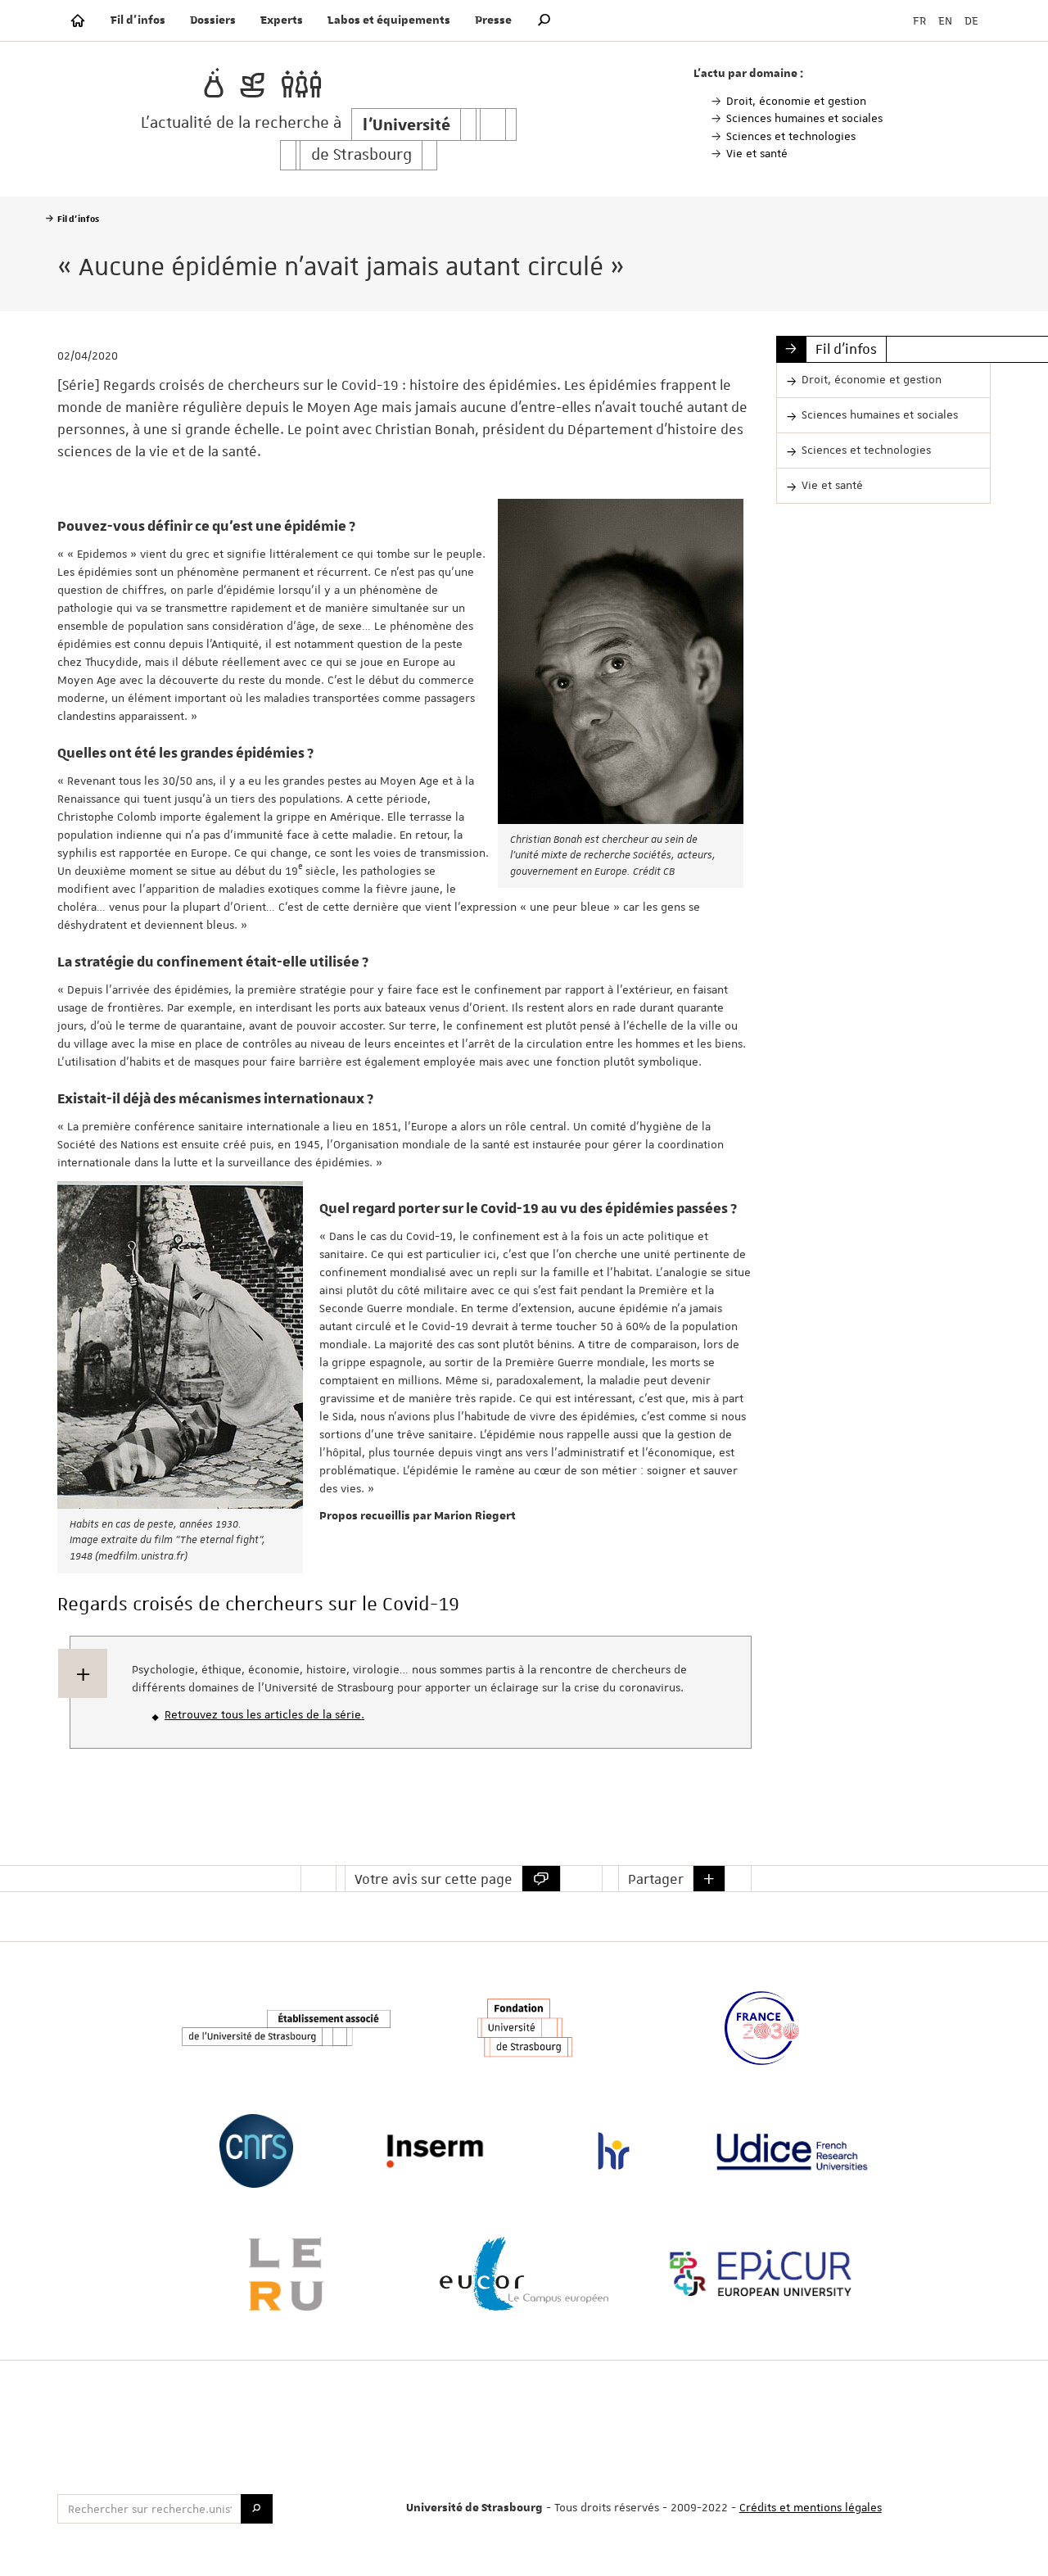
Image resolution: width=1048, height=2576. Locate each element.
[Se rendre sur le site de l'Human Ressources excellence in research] (613, 2151)
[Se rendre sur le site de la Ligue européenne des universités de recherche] (286, 2274)
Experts (282, 20)
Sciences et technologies (866, 450)
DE (971, 20)
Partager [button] (656, 1879)
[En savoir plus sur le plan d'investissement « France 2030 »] (761, 2028)
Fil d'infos (138, 20)
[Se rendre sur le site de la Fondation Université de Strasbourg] (524, 2028)
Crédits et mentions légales (811, 2507)
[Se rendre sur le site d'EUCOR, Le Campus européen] (524, 2274)
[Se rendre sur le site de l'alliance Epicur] (761, 2274)
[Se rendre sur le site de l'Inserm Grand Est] (435, 2151)
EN (945, 20)
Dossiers (213, 20)
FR (919, 20)
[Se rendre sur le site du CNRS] (255, 2151)
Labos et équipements (389, 20)
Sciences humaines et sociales (880, 414)
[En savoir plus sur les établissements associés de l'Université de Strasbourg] (286, 2028)
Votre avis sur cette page (434, 1879)
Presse (493, 20)
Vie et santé (832, 485)
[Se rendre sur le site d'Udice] (792, 2151)
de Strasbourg (361, 155)
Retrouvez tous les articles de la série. (264, 1714)
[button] (544, 20)
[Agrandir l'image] (621, 661)
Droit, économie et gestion (872, 379)
